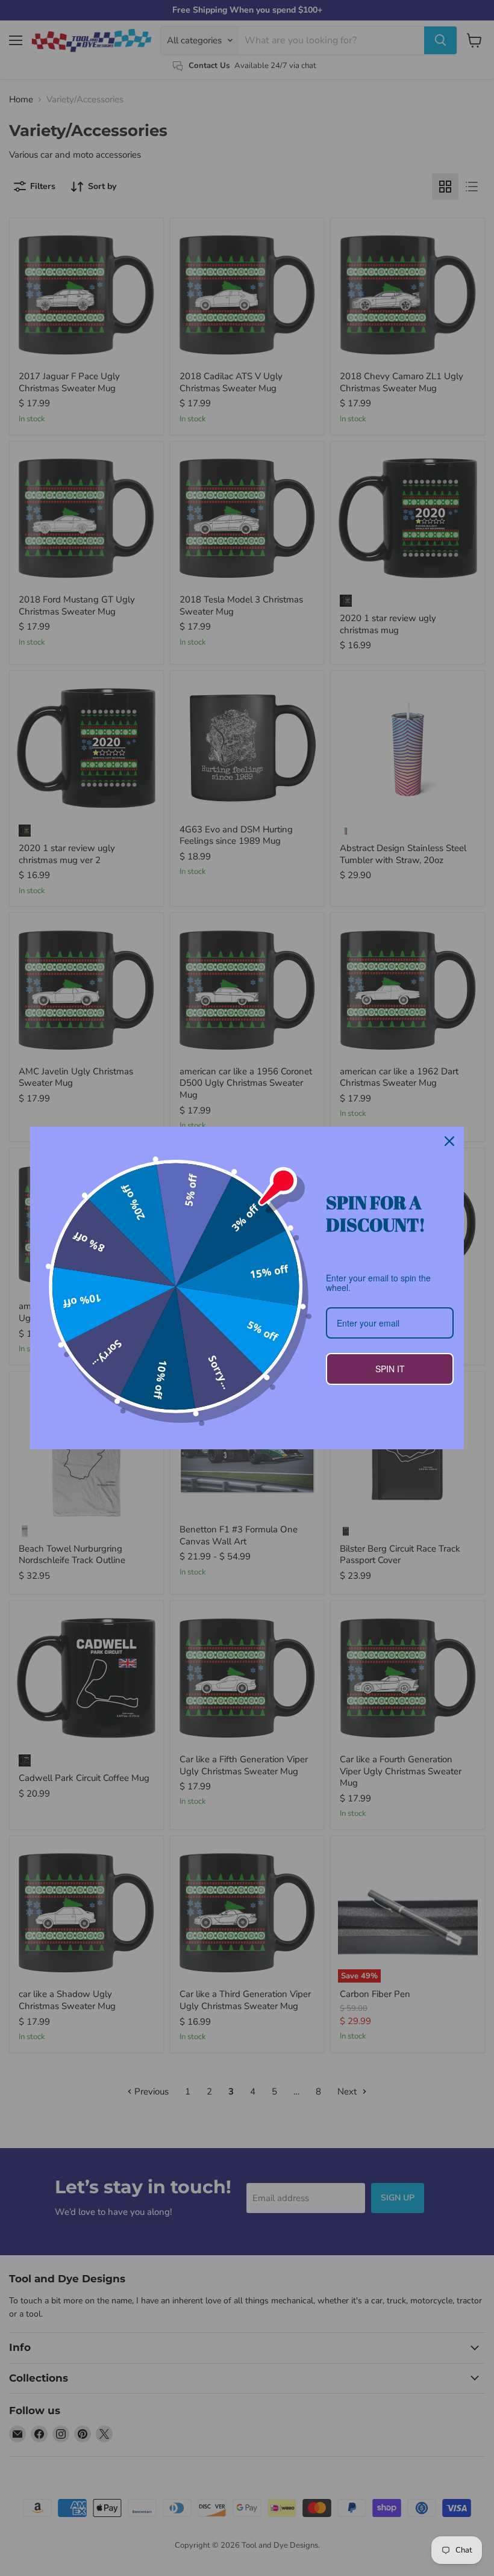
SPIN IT (390, 1369)
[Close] (449, 1141)
